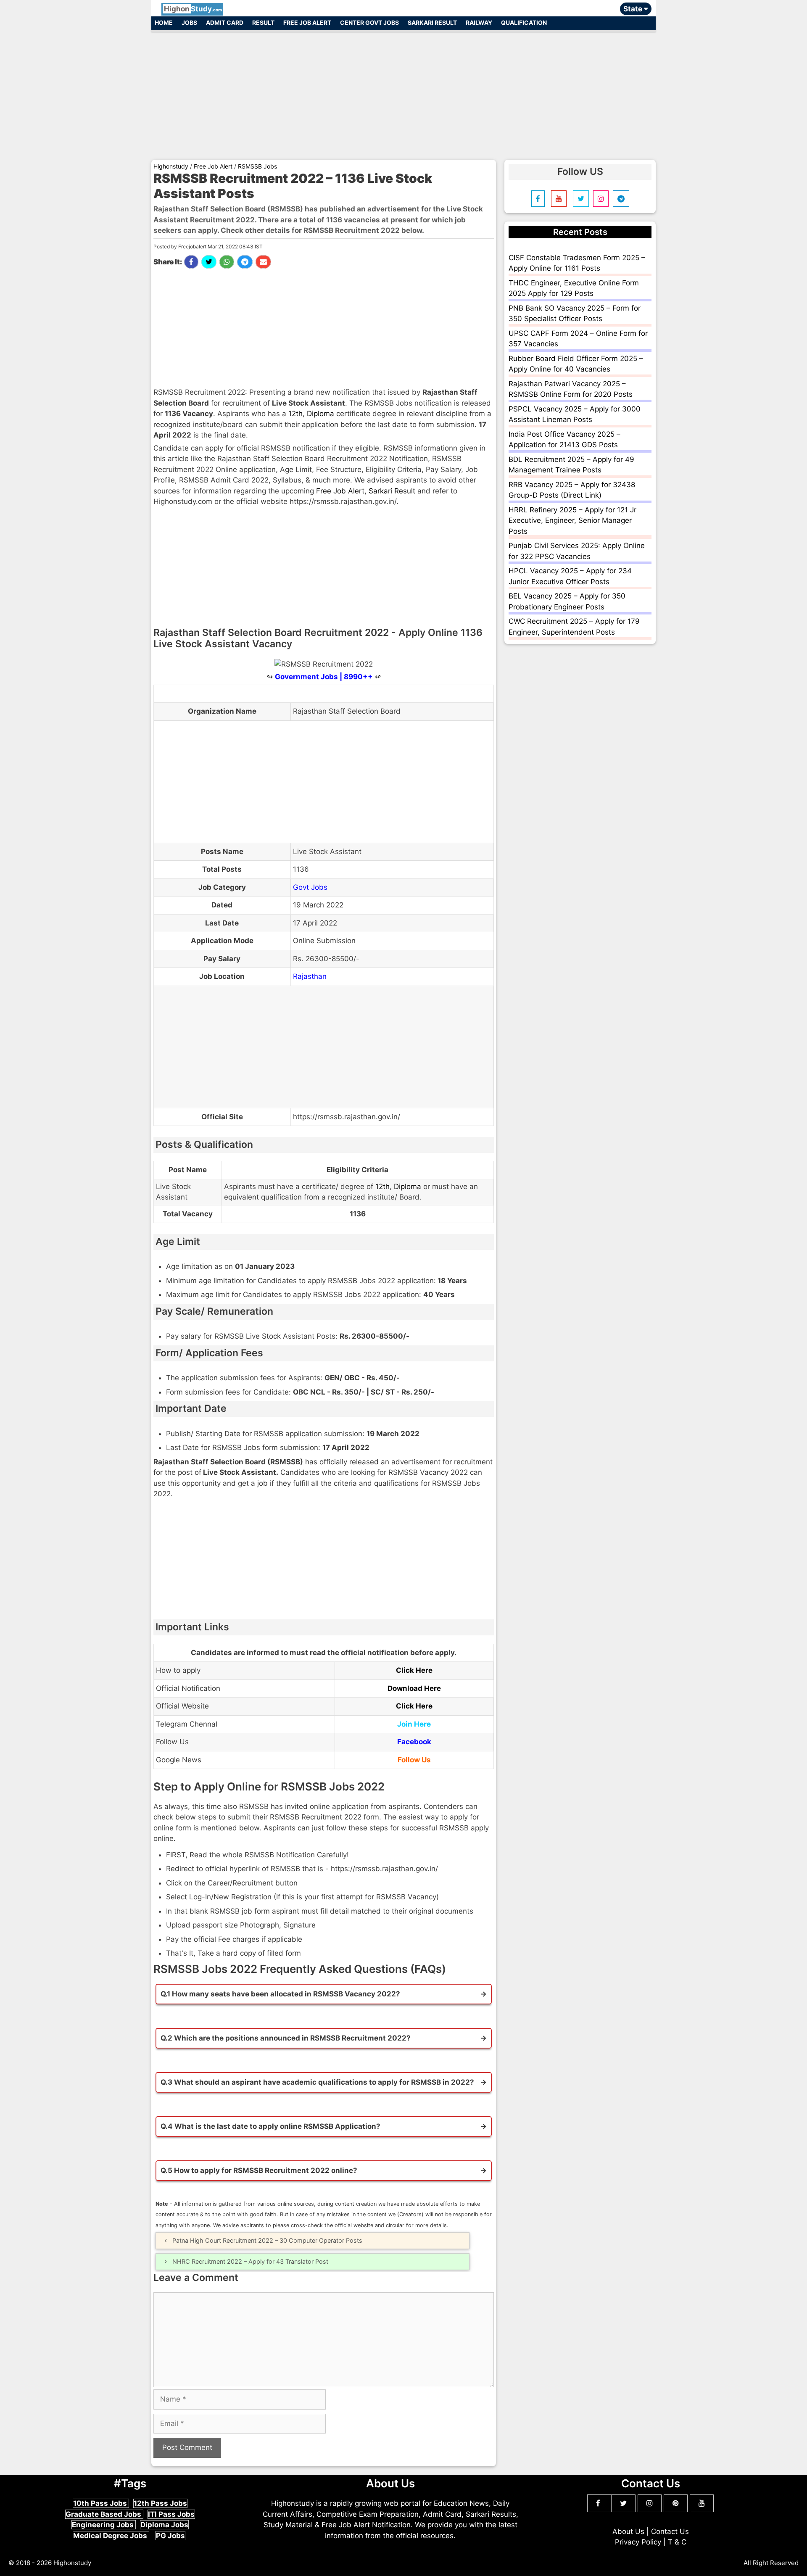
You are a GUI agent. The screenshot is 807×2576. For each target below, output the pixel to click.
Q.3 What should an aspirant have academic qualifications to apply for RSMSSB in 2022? (317, 2082)
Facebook (414, 1742)
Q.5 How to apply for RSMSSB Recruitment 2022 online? (259, 2170)
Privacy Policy (638, 2542)
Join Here (414, 1724)
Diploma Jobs (164, 2525)
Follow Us (414, 1760)
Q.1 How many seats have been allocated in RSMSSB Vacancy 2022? (280, 1994)
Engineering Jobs (104, 2525)
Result (263, 22)
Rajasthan (310, 976)
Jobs (189, 22)
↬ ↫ (324, 677)
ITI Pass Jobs (171, 2514)
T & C (677, 2542)
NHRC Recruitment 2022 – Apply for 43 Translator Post (250, 2261)
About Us (628, 2531)
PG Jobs (170, 2536)
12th (295, 414)
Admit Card (225, 22)
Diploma (320, 414)
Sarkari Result (432, 22)
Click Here (414, 1670)
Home (164, 22)
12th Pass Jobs (160, 2503)
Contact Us (670, 2531)
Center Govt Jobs (369, 22)
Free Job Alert (307, 22)
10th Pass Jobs (101, 2503)
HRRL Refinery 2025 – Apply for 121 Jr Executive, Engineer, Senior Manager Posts (572, 521)
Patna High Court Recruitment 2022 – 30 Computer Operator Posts (267, 2240)
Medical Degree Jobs (111, 2536)
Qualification (524, 22)
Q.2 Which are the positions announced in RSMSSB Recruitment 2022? (286, 2038)
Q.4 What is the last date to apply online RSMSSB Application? (270, 2126)
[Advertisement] (403, 92)
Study (193, 9)
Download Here (414, 1688)
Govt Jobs (310, 887)
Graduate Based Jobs (104, 2514)
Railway (479, 22)
